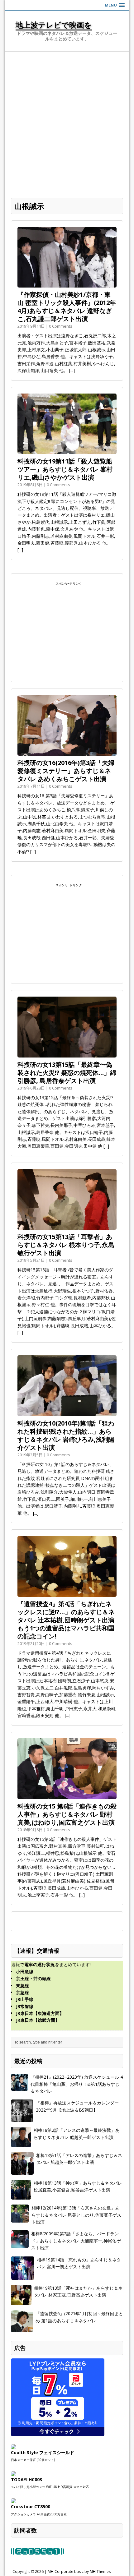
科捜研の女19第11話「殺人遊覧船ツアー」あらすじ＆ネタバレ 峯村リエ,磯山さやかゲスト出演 (65, 469)
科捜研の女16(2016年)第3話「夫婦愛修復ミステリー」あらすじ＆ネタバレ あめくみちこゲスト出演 (66, 771)
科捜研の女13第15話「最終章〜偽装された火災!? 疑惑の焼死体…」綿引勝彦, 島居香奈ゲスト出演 (67, 1073)
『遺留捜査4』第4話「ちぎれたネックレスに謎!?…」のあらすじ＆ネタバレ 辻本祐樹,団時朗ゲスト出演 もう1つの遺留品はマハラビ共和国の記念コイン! (66, 1620)
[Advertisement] (67, 122)
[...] (72, 370)
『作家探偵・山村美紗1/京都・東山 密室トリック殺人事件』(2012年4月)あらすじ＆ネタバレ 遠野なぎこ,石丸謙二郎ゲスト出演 (67, 307)
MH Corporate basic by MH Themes (79, 2571)
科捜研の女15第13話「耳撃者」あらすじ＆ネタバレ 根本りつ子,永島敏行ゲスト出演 (66, 1245)
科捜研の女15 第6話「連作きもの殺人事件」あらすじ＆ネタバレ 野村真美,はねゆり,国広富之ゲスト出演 (67, 1814)
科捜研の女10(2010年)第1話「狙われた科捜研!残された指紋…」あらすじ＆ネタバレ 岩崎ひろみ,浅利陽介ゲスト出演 (66, 1435)
